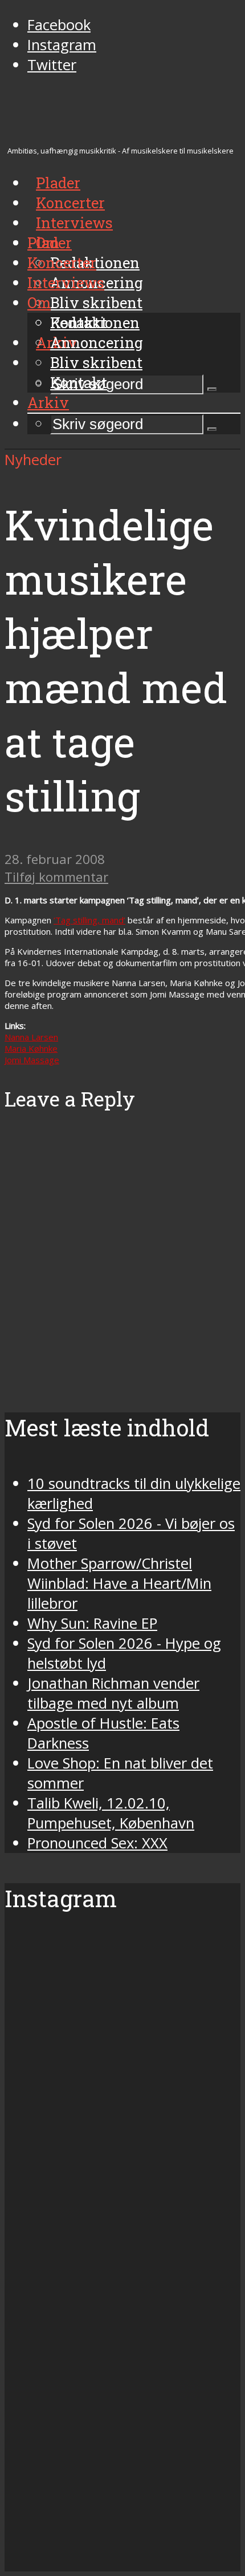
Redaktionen (95, 322)
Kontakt (79, 382)
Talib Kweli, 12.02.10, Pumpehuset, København (111, 1813)
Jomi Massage (32, 1060)
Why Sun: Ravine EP (92, 1623)
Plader (50, 243)
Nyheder (33, 460)
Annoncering (97, 342)
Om (39, 302)
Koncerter (62, 263)
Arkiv (48, 402)
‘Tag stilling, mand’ (89, 920)
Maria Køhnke (31, 1048)
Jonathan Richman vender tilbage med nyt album (113, 1693)
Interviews (74, 223)
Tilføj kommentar (56, 877)
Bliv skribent (96, 302)
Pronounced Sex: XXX (97, 1843)
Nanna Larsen (31, 1037)
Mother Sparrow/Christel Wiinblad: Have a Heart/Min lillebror (119, 1583)
